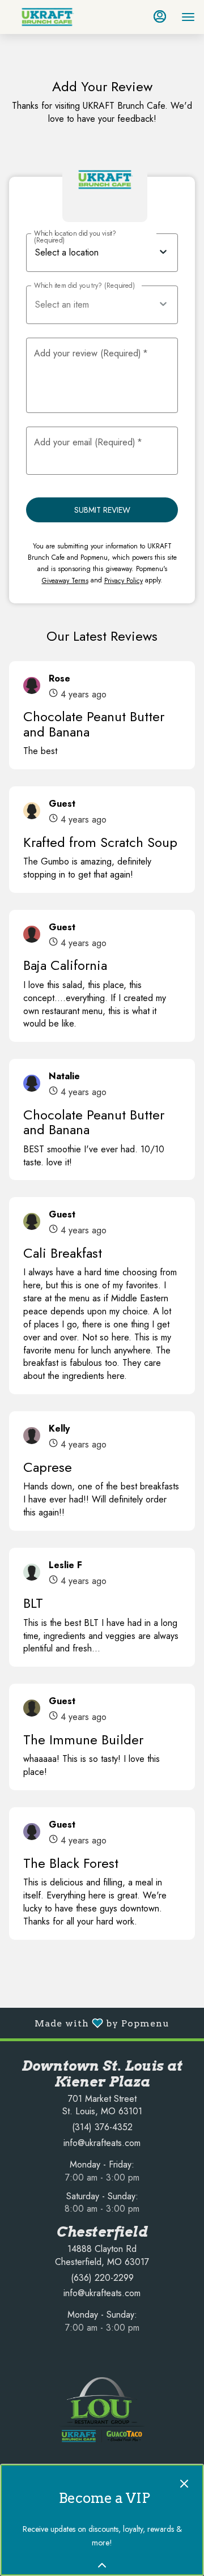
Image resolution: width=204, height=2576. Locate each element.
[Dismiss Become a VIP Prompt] (184, 2484)
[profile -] (160, 16)
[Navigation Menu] (188, 17)
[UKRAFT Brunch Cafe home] (60, 17)
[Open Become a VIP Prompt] (102, 2565)
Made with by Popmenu (89, 2023)
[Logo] (102, 2409)
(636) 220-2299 (102, 2278)
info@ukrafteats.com (102, 2143)
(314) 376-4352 (102, 2127)
